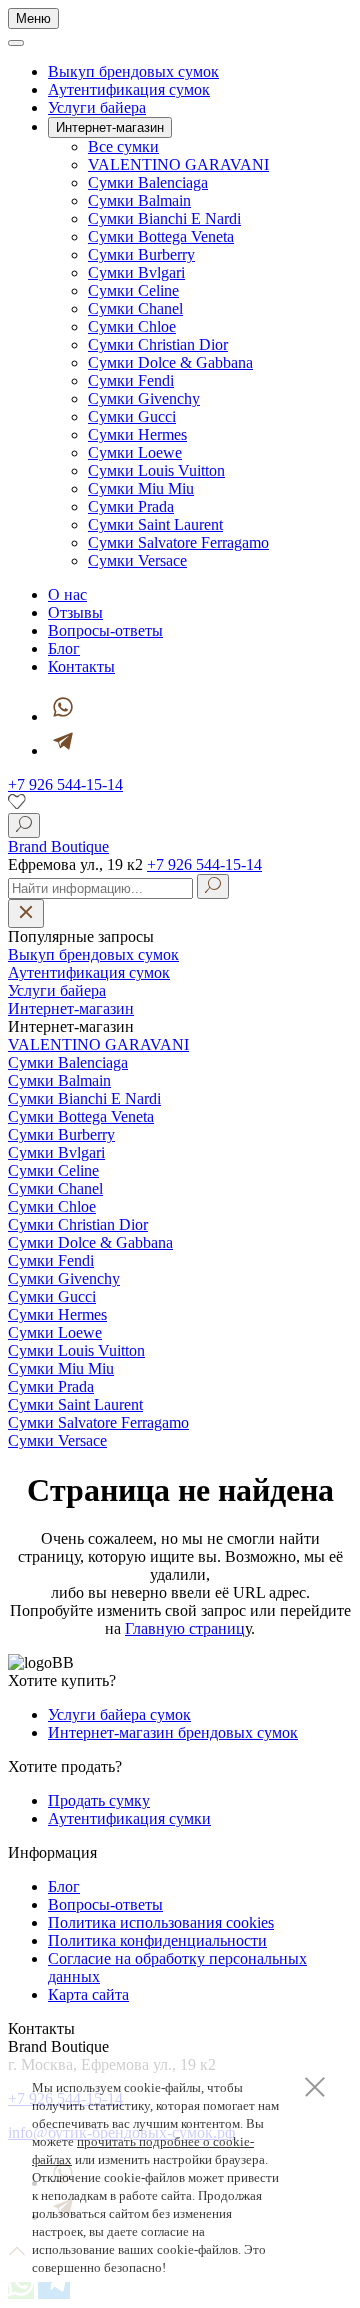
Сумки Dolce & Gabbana (170, 362)
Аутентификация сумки (129, 1818)
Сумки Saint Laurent (155, 524)
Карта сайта (88, 1994)
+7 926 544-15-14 (65, 784)
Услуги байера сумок (119, 1714)
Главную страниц (185, 1628)
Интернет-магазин (71, 1008)
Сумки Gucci (132, 416)
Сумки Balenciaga (148, 182)
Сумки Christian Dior (158, 344)
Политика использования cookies (161, 1922)
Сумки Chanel (135, 308)
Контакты (81, 666)
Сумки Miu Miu (141, 488)
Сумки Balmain (139, 200)
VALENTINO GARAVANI (178, 164)
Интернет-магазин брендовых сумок (173, 1732)
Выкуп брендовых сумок (133, 71)
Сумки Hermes (137, 434)
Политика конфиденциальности (157, 1940)
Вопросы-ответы (105, 630)
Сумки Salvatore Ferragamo (178, 542)
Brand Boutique (58, 846)
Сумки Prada (131, 506)
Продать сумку (99, 1800)
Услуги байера (97, 107)
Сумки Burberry (141, 254)
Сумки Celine (133, 290)
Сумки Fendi (131, 380)
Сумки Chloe (132, 326)
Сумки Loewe (135, 452)
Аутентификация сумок (129, 89)
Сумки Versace (137, 560)
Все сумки (123, 146)
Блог (64, 648)
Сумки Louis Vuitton (156, 470)
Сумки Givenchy (144, 398)
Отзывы (75, 612)
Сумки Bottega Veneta (161, 236)
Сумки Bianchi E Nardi (164, 218)
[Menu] (16, 43)
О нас (67, 594)
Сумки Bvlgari (136, 272)
